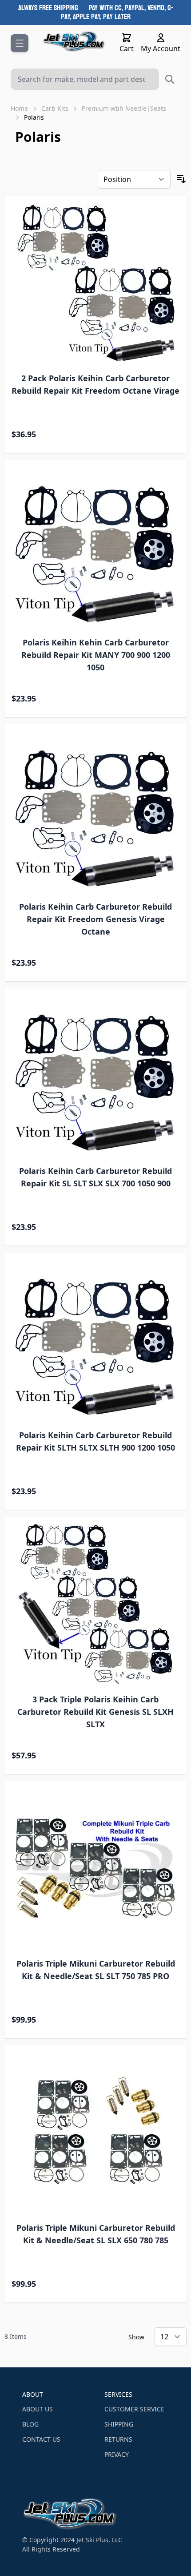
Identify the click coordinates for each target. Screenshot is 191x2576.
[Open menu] (20, 43)
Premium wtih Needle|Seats (124, 108)
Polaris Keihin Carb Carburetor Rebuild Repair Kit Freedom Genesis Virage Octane (95, 919)
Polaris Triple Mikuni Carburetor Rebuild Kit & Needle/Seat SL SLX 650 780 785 (96, 2234)
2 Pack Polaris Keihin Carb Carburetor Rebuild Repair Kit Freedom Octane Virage (95, 384)
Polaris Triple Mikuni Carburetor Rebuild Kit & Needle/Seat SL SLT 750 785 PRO (96, 1970)
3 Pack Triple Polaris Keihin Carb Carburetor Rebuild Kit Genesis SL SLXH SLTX (95, 1712)
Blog (30, 2424)
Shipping (119, 2424)
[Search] (170, 79)
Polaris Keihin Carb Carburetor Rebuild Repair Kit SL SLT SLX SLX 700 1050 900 (95, 1177)
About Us (38, 2409)
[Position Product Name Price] (134, 179)
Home (19, 108)
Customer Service (134, 2409)
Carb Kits (55, 108)
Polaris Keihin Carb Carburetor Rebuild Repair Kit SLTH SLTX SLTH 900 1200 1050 (95, 1441)
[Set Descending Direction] (181, 179)
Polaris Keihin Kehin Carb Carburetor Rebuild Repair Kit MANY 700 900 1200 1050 (96, 655)
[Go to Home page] (74, 41)
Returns (118, 2439)
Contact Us (41, 2439)
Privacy (117, 2454)
